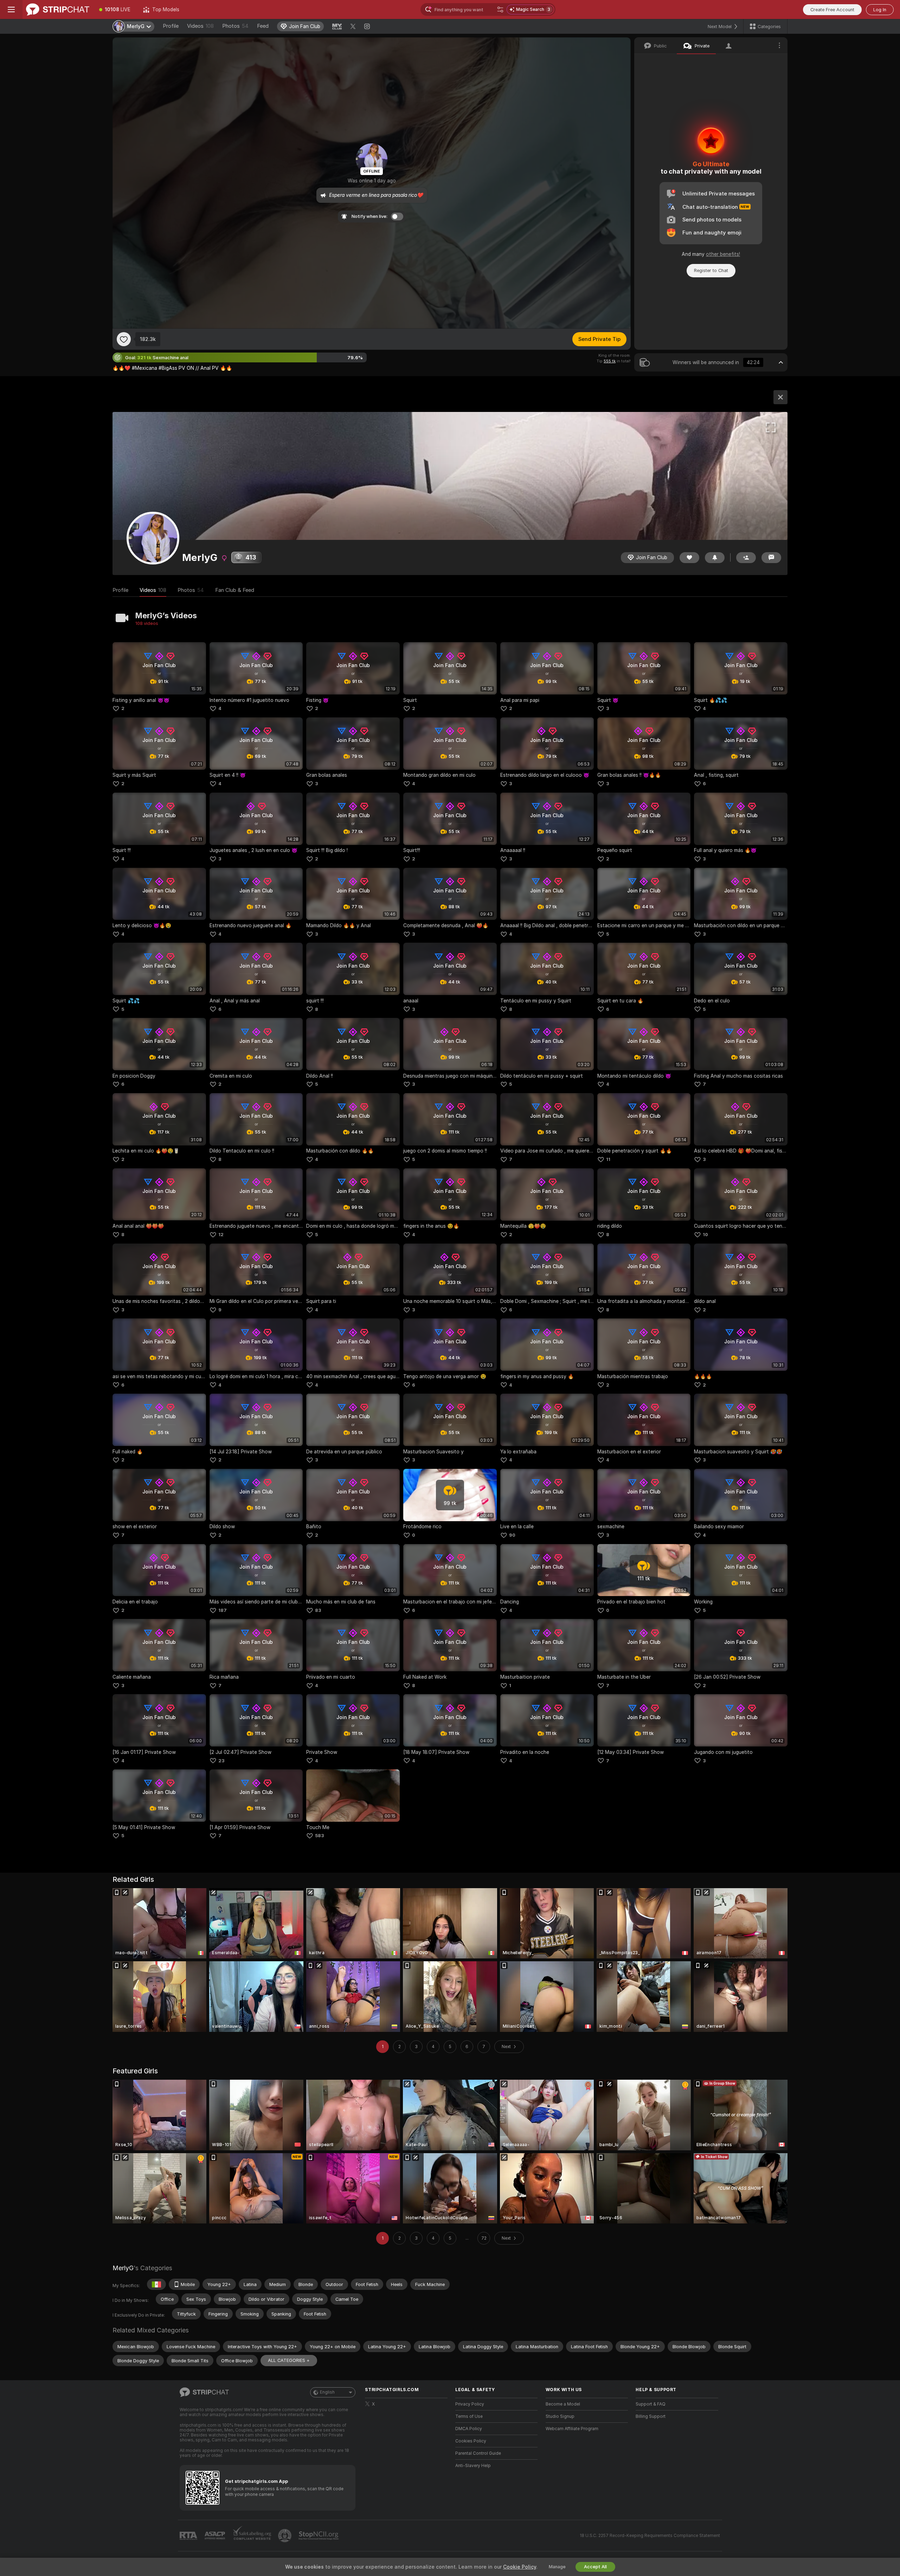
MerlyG (123, 2268)
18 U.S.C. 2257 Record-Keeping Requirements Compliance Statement (650, 2536)
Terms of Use (469, 2416)
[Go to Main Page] (58, 9)
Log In (880, 10)
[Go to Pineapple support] (285, 2536)
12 (221, 1235)
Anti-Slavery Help (473, 2466)
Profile (171, 26)
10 (705, 1235)
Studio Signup (560, 2416)
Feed (263, 26)
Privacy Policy (470, 2404)
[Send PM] (771, 558)
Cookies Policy (471, 2441)
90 (512, 1535)
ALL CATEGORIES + (289, 2360)
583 (320, 1836)
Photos (235, 26)
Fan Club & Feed (235, 590)
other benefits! (723, 254)
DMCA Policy (469, 2429)
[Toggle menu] (11, 9)
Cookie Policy (520, 2567)
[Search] (500, 9)
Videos (200, 26)
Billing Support (651, 2416)
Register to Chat (711, 270)
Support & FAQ (651, 2404)
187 (223, 1610)
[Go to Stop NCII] (319, 2536)
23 (221, 1761)
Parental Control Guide (478, 2453)
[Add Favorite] (124, 339)
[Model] (780, 397)
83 (318, 1610)
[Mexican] (156, 2284)
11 (608, 1159)
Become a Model (563, 2404)
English (327, 2392)
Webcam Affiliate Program (572, 2429)
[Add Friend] (746, 558)
